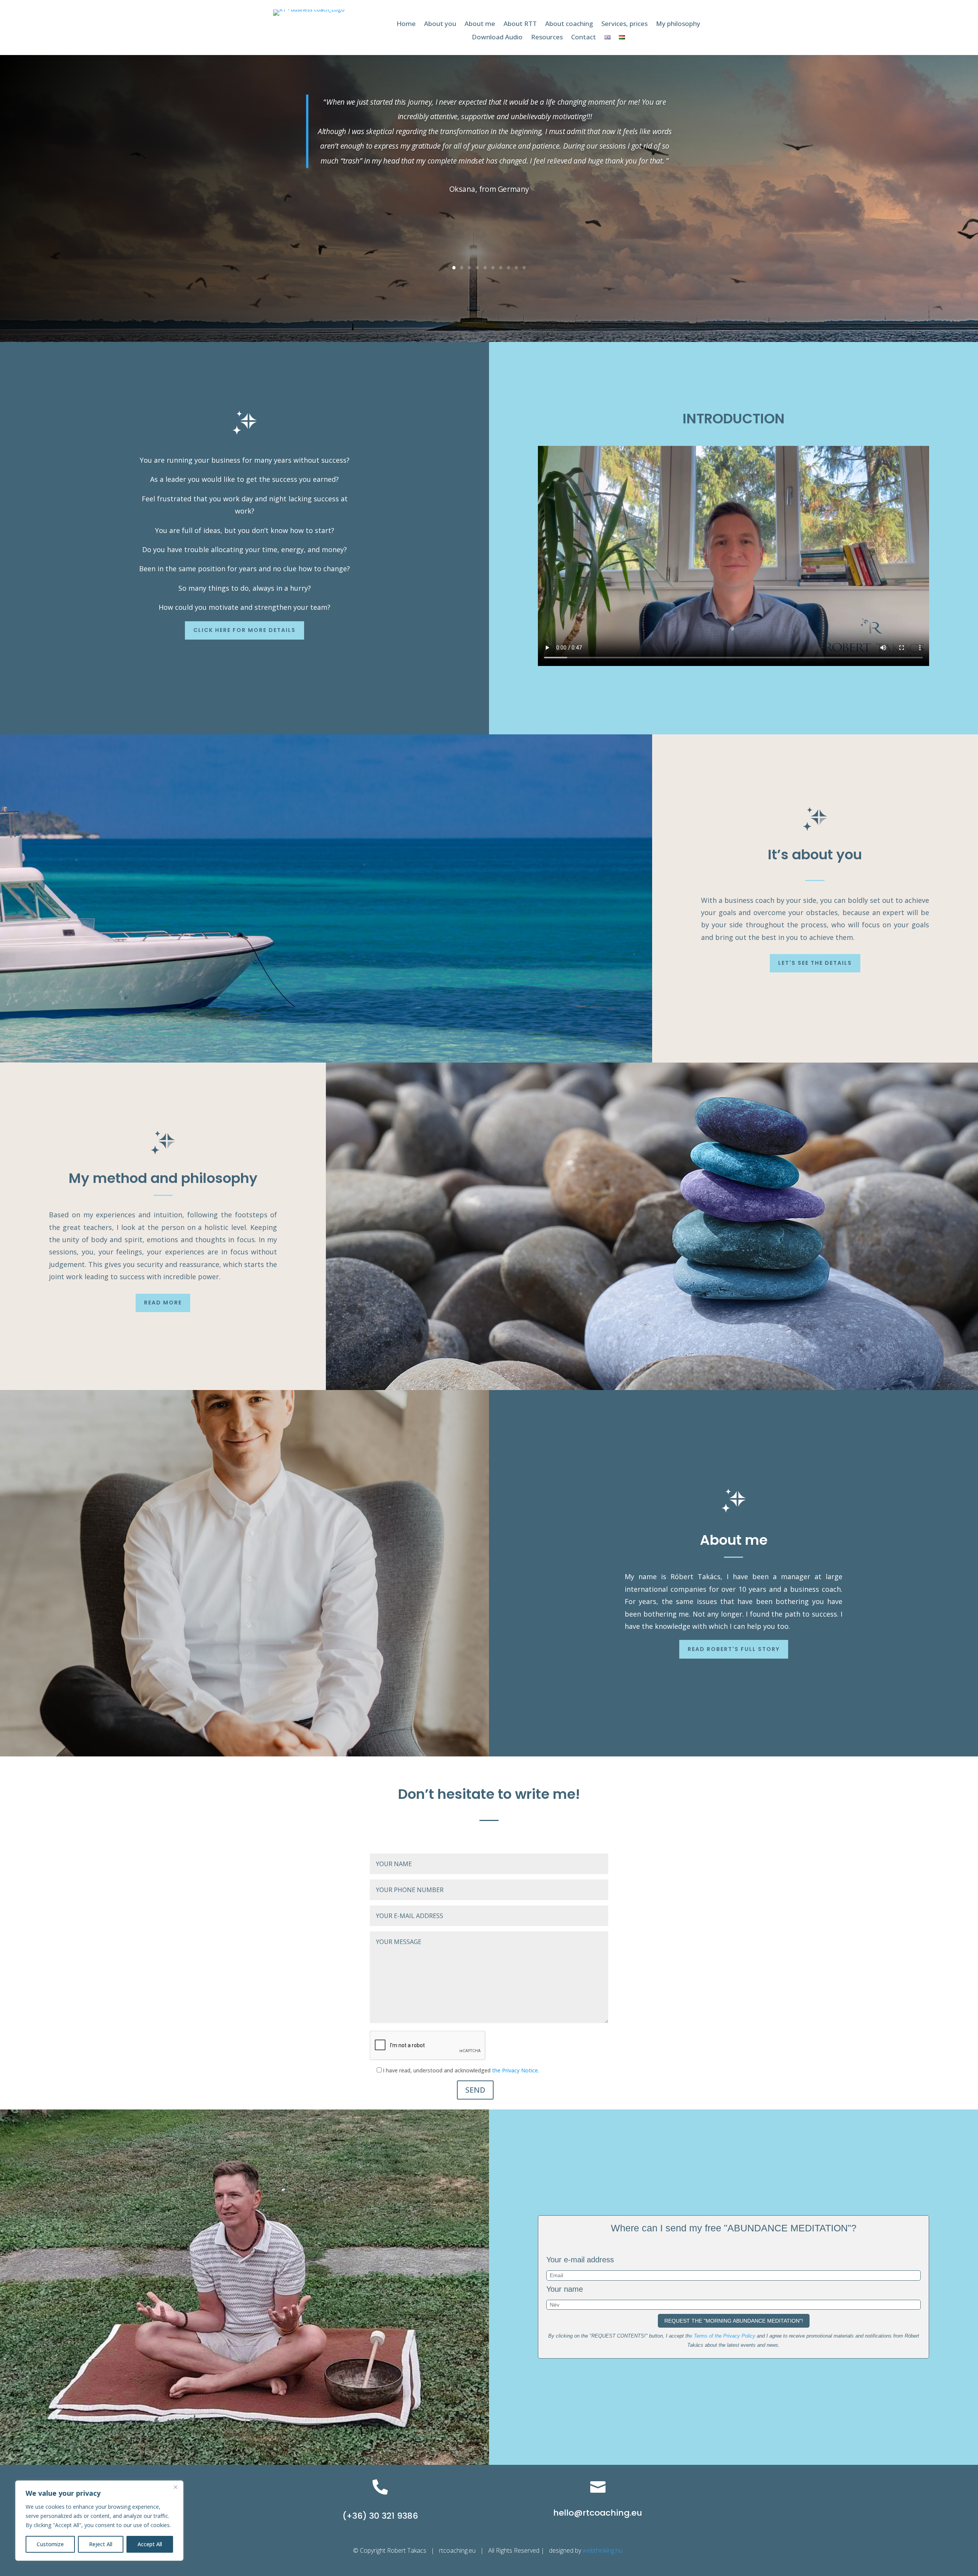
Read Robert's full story (734, 1649)
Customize (50, 2544)
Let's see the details (815, 963)
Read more (163, 1303)
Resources (547, 37)
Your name (565, 2289)
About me (480, 24)
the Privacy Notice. (516, 2070)
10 (524, 268)
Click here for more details (244, 630)
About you (440, 24)
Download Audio (497, 37)
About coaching (569, 24)
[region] (99, 2521)
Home (406, 24)
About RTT (520, 24)
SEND (475, 2090)
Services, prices (624, 24)
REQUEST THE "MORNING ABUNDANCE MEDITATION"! (734, 2321)
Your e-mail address (580, 2260)
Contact (584, 37)
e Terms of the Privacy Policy (722, 2336)
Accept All (150, 2544)
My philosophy (678, 24)
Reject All (101, 2544)
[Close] (175, 2487)
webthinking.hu (603, 2550)
